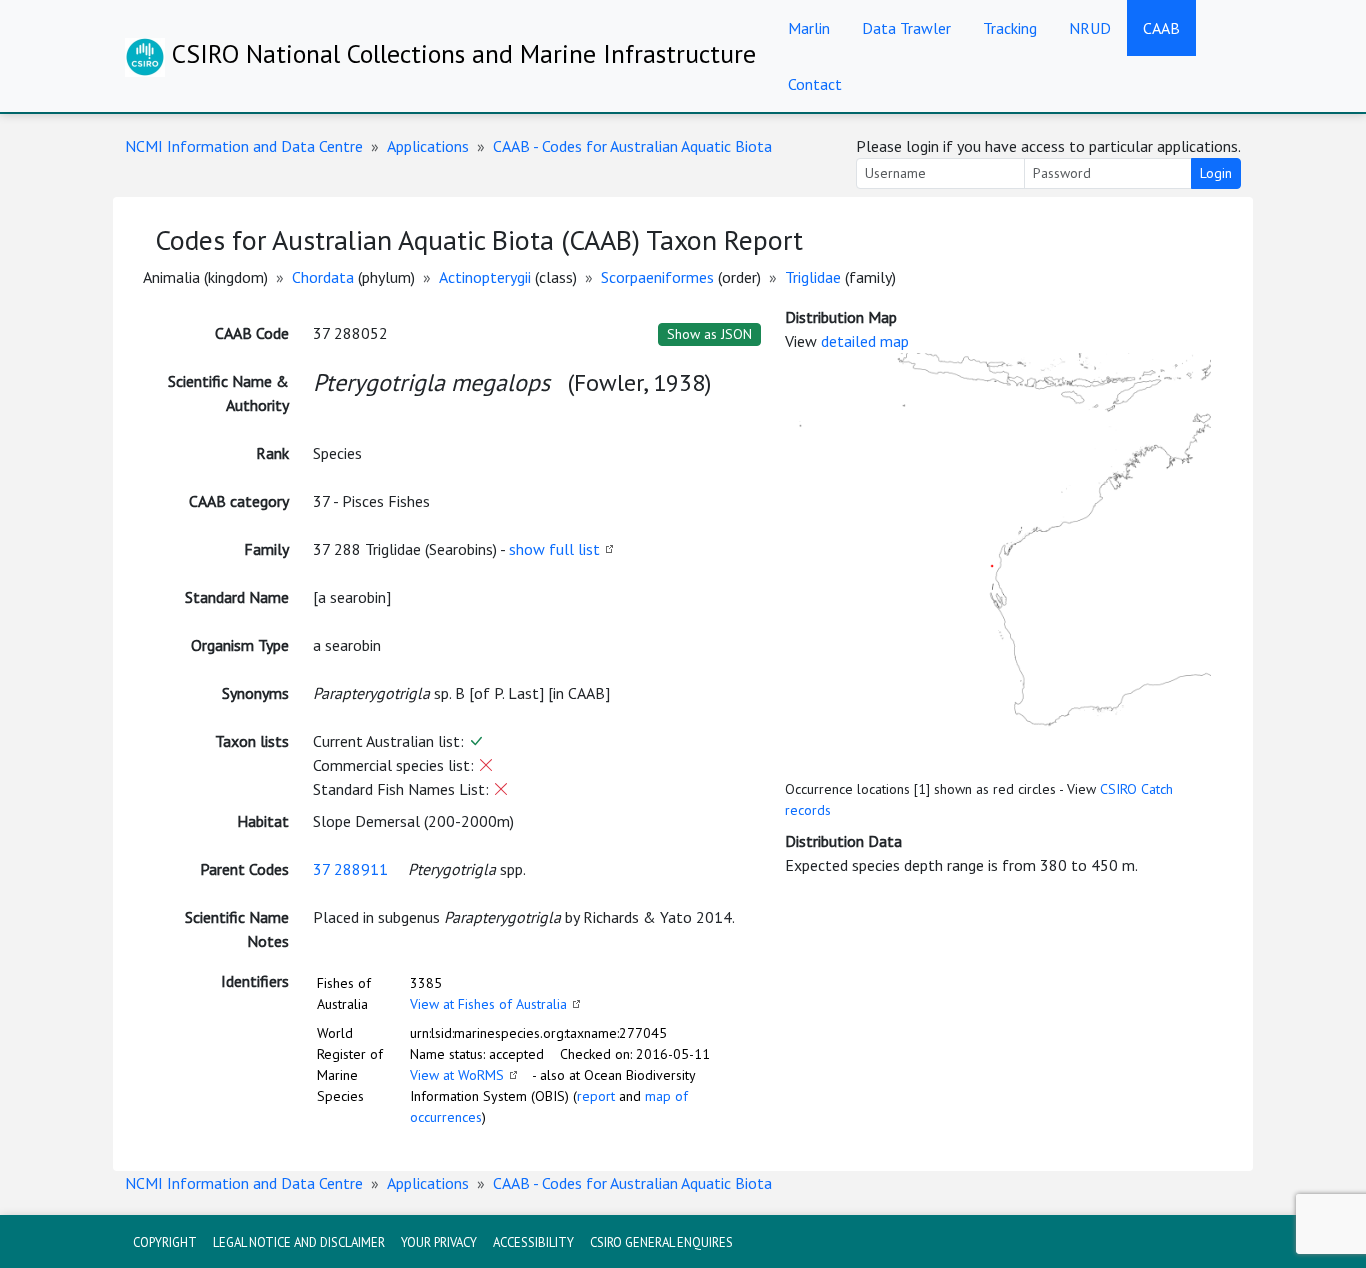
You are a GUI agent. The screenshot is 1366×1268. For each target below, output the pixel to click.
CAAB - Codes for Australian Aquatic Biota (632, 146)
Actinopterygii (485, 277)
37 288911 (350, 869)
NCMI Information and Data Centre (244, 146)
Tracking (1010, 28)
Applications (428, 146)
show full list (554, 549)
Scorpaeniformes (657, 277)
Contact (815, 84)
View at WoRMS (457, 1075)
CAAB (1161, 28)
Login (1216, 173)
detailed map (865, 341)
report (596, 1096)
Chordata (323, 277)
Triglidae (813, 277)
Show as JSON (709, 334)
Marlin (809, 28)
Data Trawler (906, 28)
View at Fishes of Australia (488, 1004)
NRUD (1090, 28)
